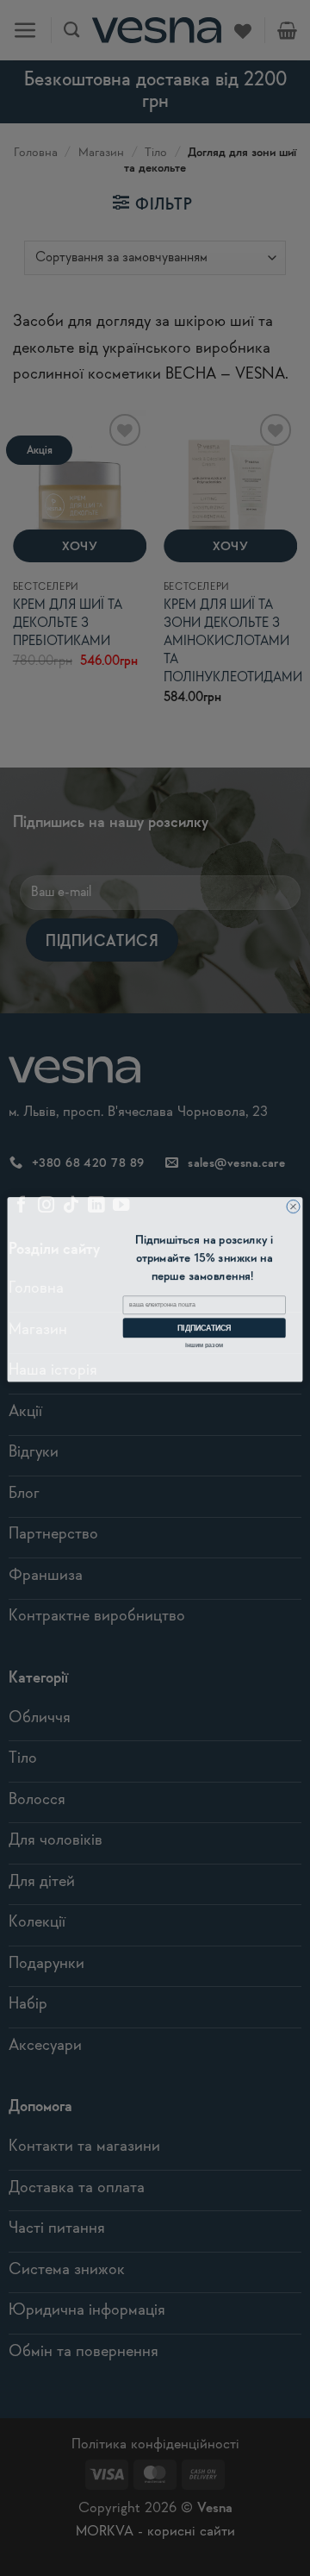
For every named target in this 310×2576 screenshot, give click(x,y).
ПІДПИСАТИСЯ (204, 1326)
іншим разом (204, 1343)
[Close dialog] (293, 1205)
